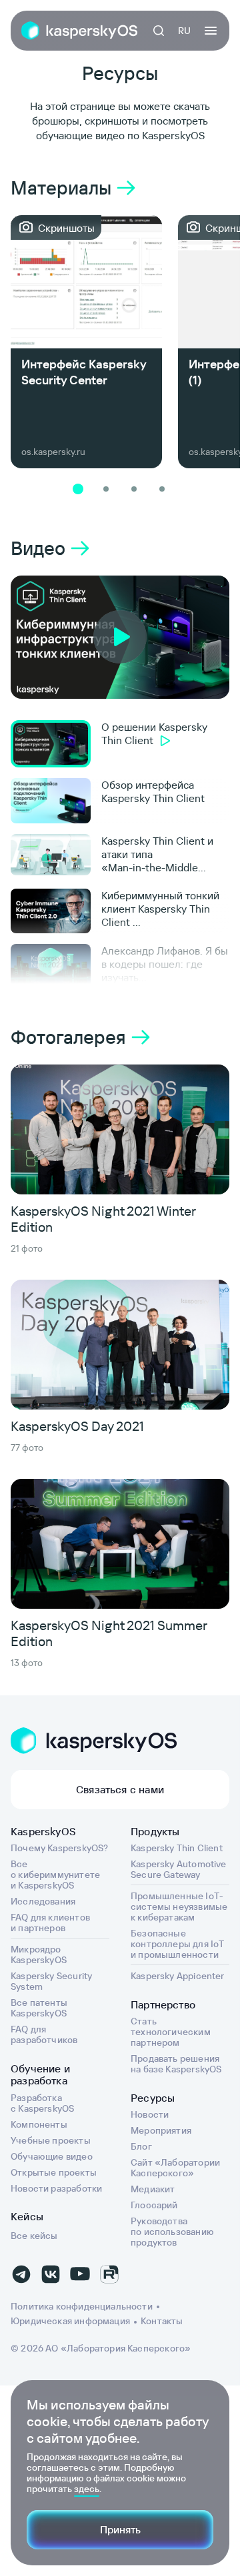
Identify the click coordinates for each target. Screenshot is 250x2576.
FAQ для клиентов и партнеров (50, 1923)
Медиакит (153, 2189)
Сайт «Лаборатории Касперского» (175, 2168)
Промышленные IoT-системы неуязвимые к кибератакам (179, 1907)
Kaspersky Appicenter (178, 1976)
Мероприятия (161, 2130)
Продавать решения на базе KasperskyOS (176, 2064)
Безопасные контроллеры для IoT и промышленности (177, 1944)
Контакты (162, 2321)
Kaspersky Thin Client (177, 1848)
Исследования (43, 1901)
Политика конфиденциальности (82, 2306)
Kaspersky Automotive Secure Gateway (179, 1869)
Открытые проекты (54, 2172)
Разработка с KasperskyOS (42, 2103)
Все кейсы (34, 2236)
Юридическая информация (70, 2321)
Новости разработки (56, 2188)
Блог (141, 2146)
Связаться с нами (120, 1789)
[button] (78, 489)
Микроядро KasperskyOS (39, 1954)
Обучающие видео (52, 2156)
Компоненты (39, 2124)
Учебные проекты (51, 2140)
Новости (150, 2114)
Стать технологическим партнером (171, 2032)
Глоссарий (154, 2205)
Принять (120, 2529)
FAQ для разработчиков (44, 2034)
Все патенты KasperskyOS (39, 2008)
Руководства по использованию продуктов (172, 2232)
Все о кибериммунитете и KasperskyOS (55, 1875)
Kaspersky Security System (51, 1981)
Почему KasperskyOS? (59, 1848)
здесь (87, 2489)
